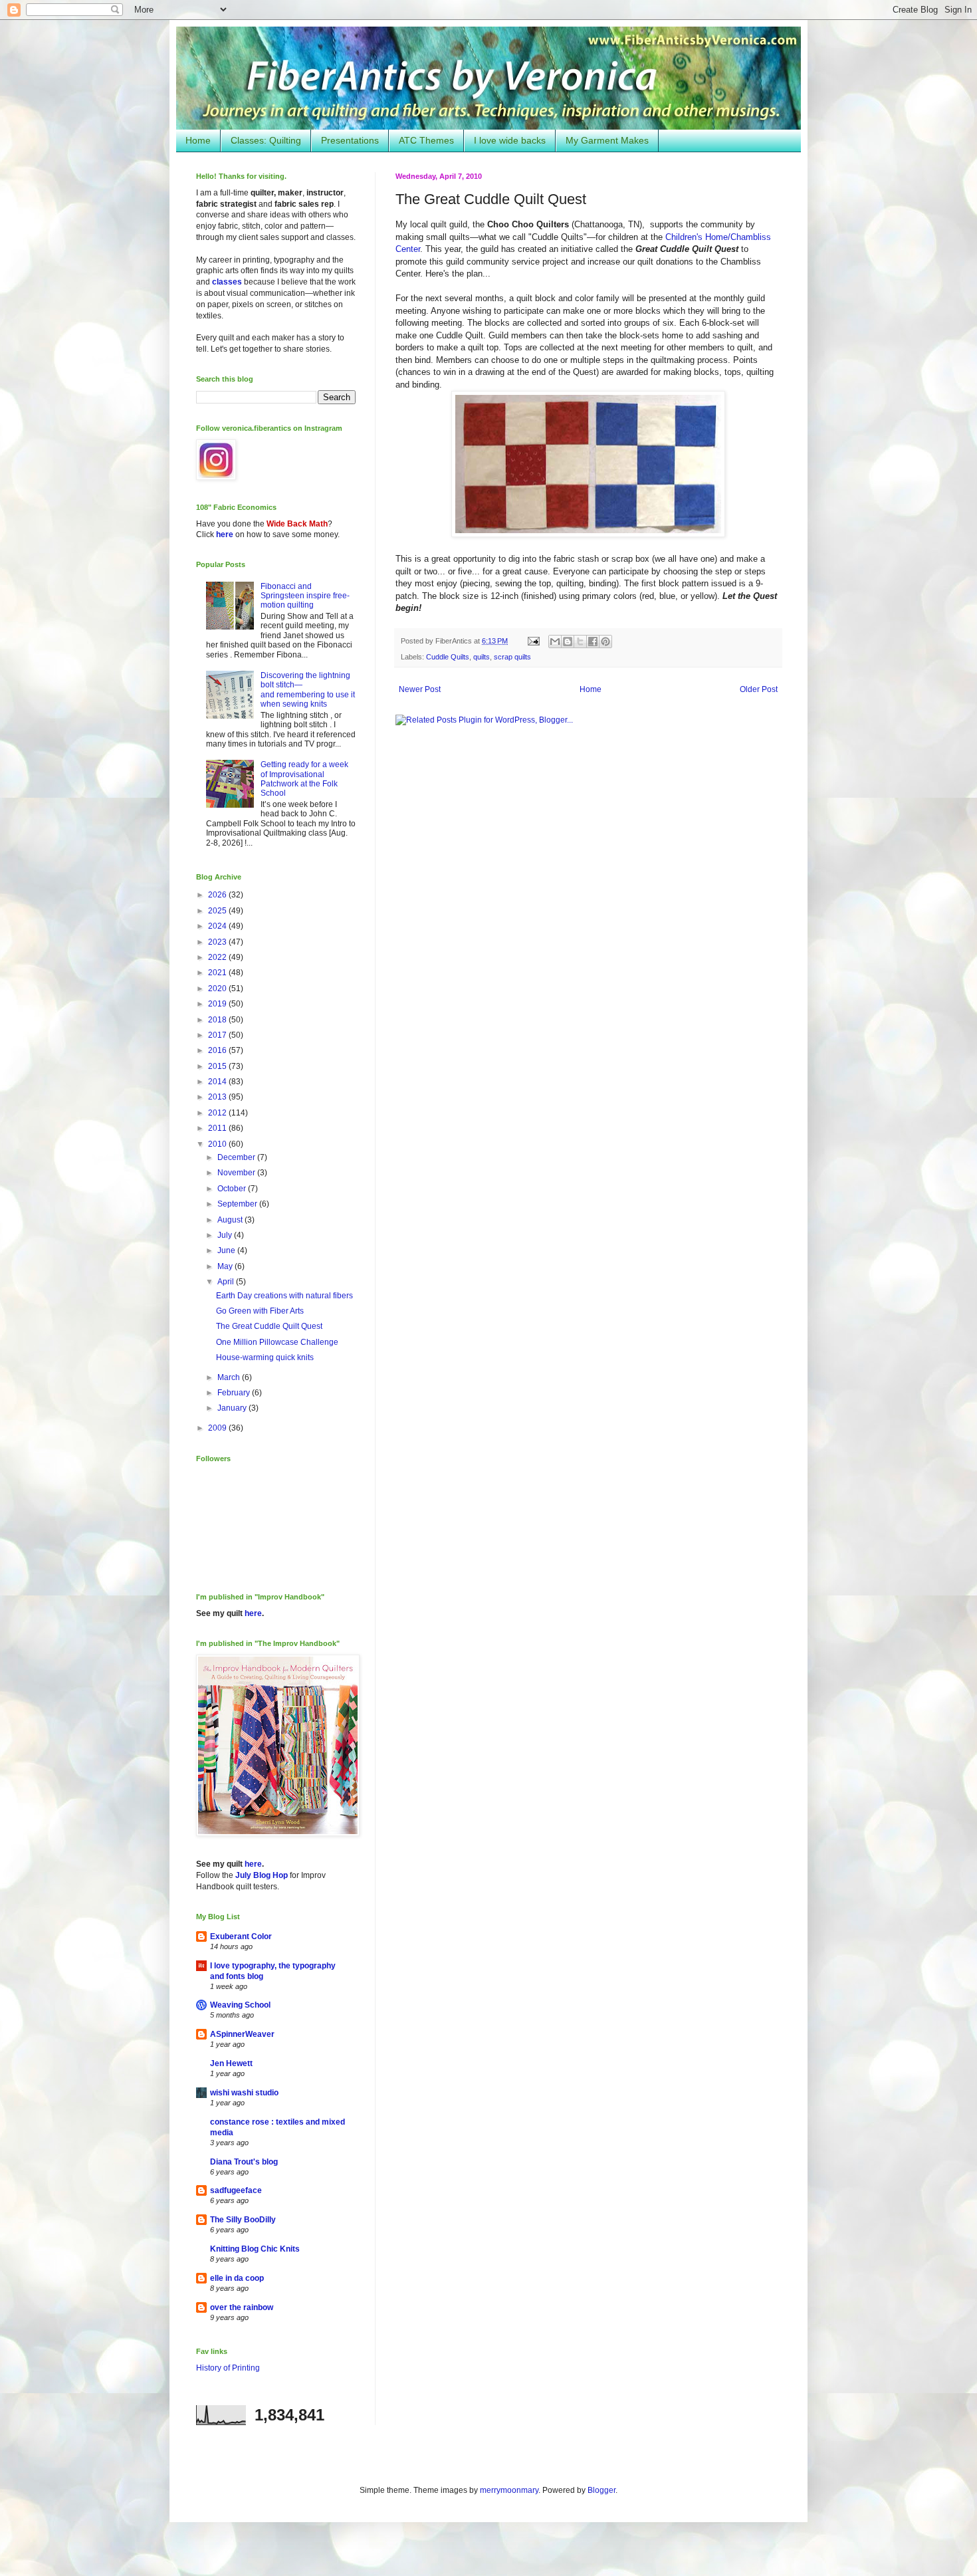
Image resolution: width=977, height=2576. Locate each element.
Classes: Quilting (266, 140)
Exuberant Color (241, 1936)
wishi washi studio (244, 2093)
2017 (218, 1035)
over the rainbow (242, 2307)
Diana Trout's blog (244, 2162)
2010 (218, 1144)
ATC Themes (426, 140)
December (237, 1157)
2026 (218, 895)
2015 (218, 1066)
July (226, 1235)
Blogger (601, 2490)
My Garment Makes (607, 140)
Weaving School (240, 2005)
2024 (218, 926)
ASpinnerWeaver (242, 2034)
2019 (218, 1004)
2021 (218, 973)
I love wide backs (510, 140)
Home (198, 140)
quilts (482, 657)
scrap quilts (512, 657)
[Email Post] (533, 641)
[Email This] (555, 642)
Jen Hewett (231, 2063)
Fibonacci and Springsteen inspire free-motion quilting (305, 596)
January (233, 1408)
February (235, 1393)
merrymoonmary (509, 2490)
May (226, 1266)
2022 (218, 957)
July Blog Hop (262, 1875)
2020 (218, 989)
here (225, 534)
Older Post (759, 689)
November (237, 1173)
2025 (218, 911)
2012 (218, 1113)
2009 (218, 1428)
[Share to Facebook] (593, 642)
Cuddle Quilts (448, 657)
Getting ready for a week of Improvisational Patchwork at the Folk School (304, 779)
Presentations (350, 140)
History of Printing (228, 2368)
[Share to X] (580, 642)
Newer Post (420, 689)
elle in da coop (237, 2278)
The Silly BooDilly (243, 2220)
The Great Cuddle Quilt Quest (269, 1326)
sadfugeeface (236, 2190)
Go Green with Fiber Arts (260, 1311)
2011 (218, 1128)
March (230, 1377)
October (233, 1189)
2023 (218, 942)
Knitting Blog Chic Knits (255, 2249)
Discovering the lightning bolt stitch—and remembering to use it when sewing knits (308, 690)
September (238, 1204)
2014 (218, 1082)
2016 (218, 1050)
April (227, 1282)
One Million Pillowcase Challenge (277, 1342)
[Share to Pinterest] (605, 642)
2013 (218, 1097)
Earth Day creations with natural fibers (284, 1296)
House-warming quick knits (265, 1357)
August (231, 1220)
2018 (218, 1020)
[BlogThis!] (568, 642)
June (227, 1250)
